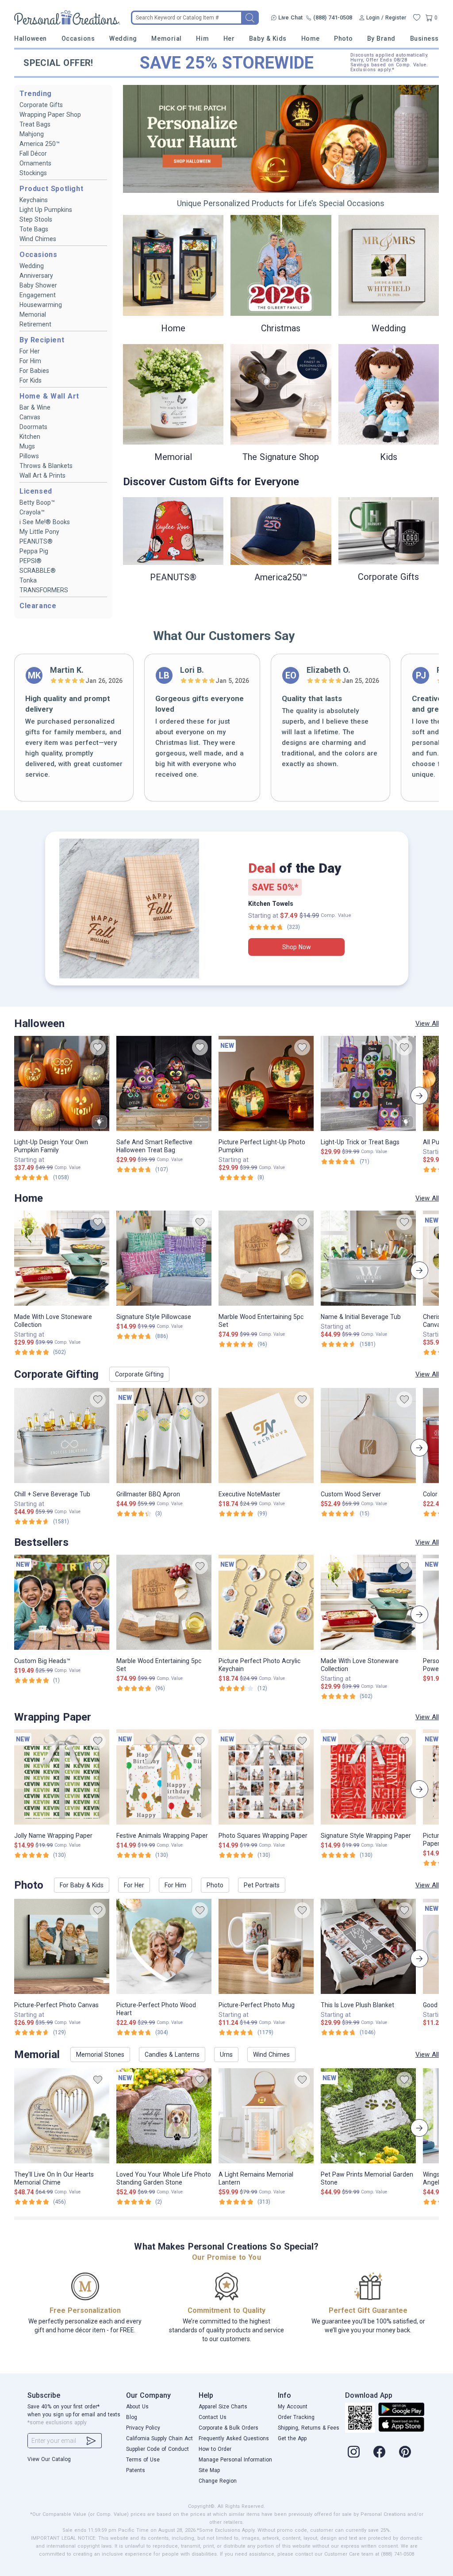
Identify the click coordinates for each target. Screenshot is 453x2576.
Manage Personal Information (235, 2460)
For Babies (34, 371)
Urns (226, 2055)
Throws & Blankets (46, 466)
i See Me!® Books (45, 522)
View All (427, 1023)
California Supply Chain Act (159, 2438)
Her (229, 38)
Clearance (38, 606)
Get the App (292, 2438)
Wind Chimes (38, 239)
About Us (137, 2407)
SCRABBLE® (38, 571)
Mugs (27, 446)
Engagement (38, 295)
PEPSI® (31, 561)
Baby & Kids (268, 38)
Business (424, 38)
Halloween (31, 38)
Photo (343, 38)
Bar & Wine (35, 407)
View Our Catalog (49, 2459)
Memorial (166, 38)
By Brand (381, 38)
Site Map (209, 2470)
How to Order (215, 2449)
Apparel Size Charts (223, 2407)
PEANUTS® (36, 541)
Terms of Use (143, 2460)
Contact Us (213, 2417)
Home (311, 38)
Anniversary (36, 276)
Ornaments (35, 163)
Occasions (78, 38)
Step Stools (36, 219)
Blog (132, 2417)
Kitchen (30, 437)
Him (202, 38)
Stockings (33, 173)
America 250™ (40, 144)
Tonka (28, 580)
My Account (293, 2407)
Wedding (123, 38)
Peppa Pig (34, 551)
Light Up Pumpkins (46, 210)
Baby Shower (38, 285)
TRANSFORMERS (44, 590)
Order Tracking (296, 2417)
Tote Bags (34, 229)
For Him (30, 361)
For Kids (31, 380)
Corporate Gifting (139, 1374)
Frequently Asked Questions (234, 2438)
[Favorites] (417, 18)
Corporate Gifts (41, 105)
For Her (30, 351)
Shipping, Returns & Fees (309, 2428)
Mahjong (32, 134)
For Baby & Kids (82, 1885)
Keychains (34, 200)
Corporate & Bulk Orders (228, 2428)
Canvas (30, 417)
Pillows (29, 456)
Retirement (35, 324)
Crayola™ (32, 512)
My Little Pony (39, 532)
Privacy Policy (143, 2428)
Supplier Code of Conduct (157, 2449)
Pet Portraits (262, 1885)
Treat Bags (35, 124)
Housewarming (41, 305)
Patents (136, 2470)
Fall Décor (33, 153)
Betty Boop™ (37, 502)
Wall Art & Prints (42, 475)
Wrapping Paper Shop (50, 115)
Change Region (218, 2481)
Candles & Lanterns (172, 2055)
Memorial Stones (100, 2055)
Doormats (33, 427)
